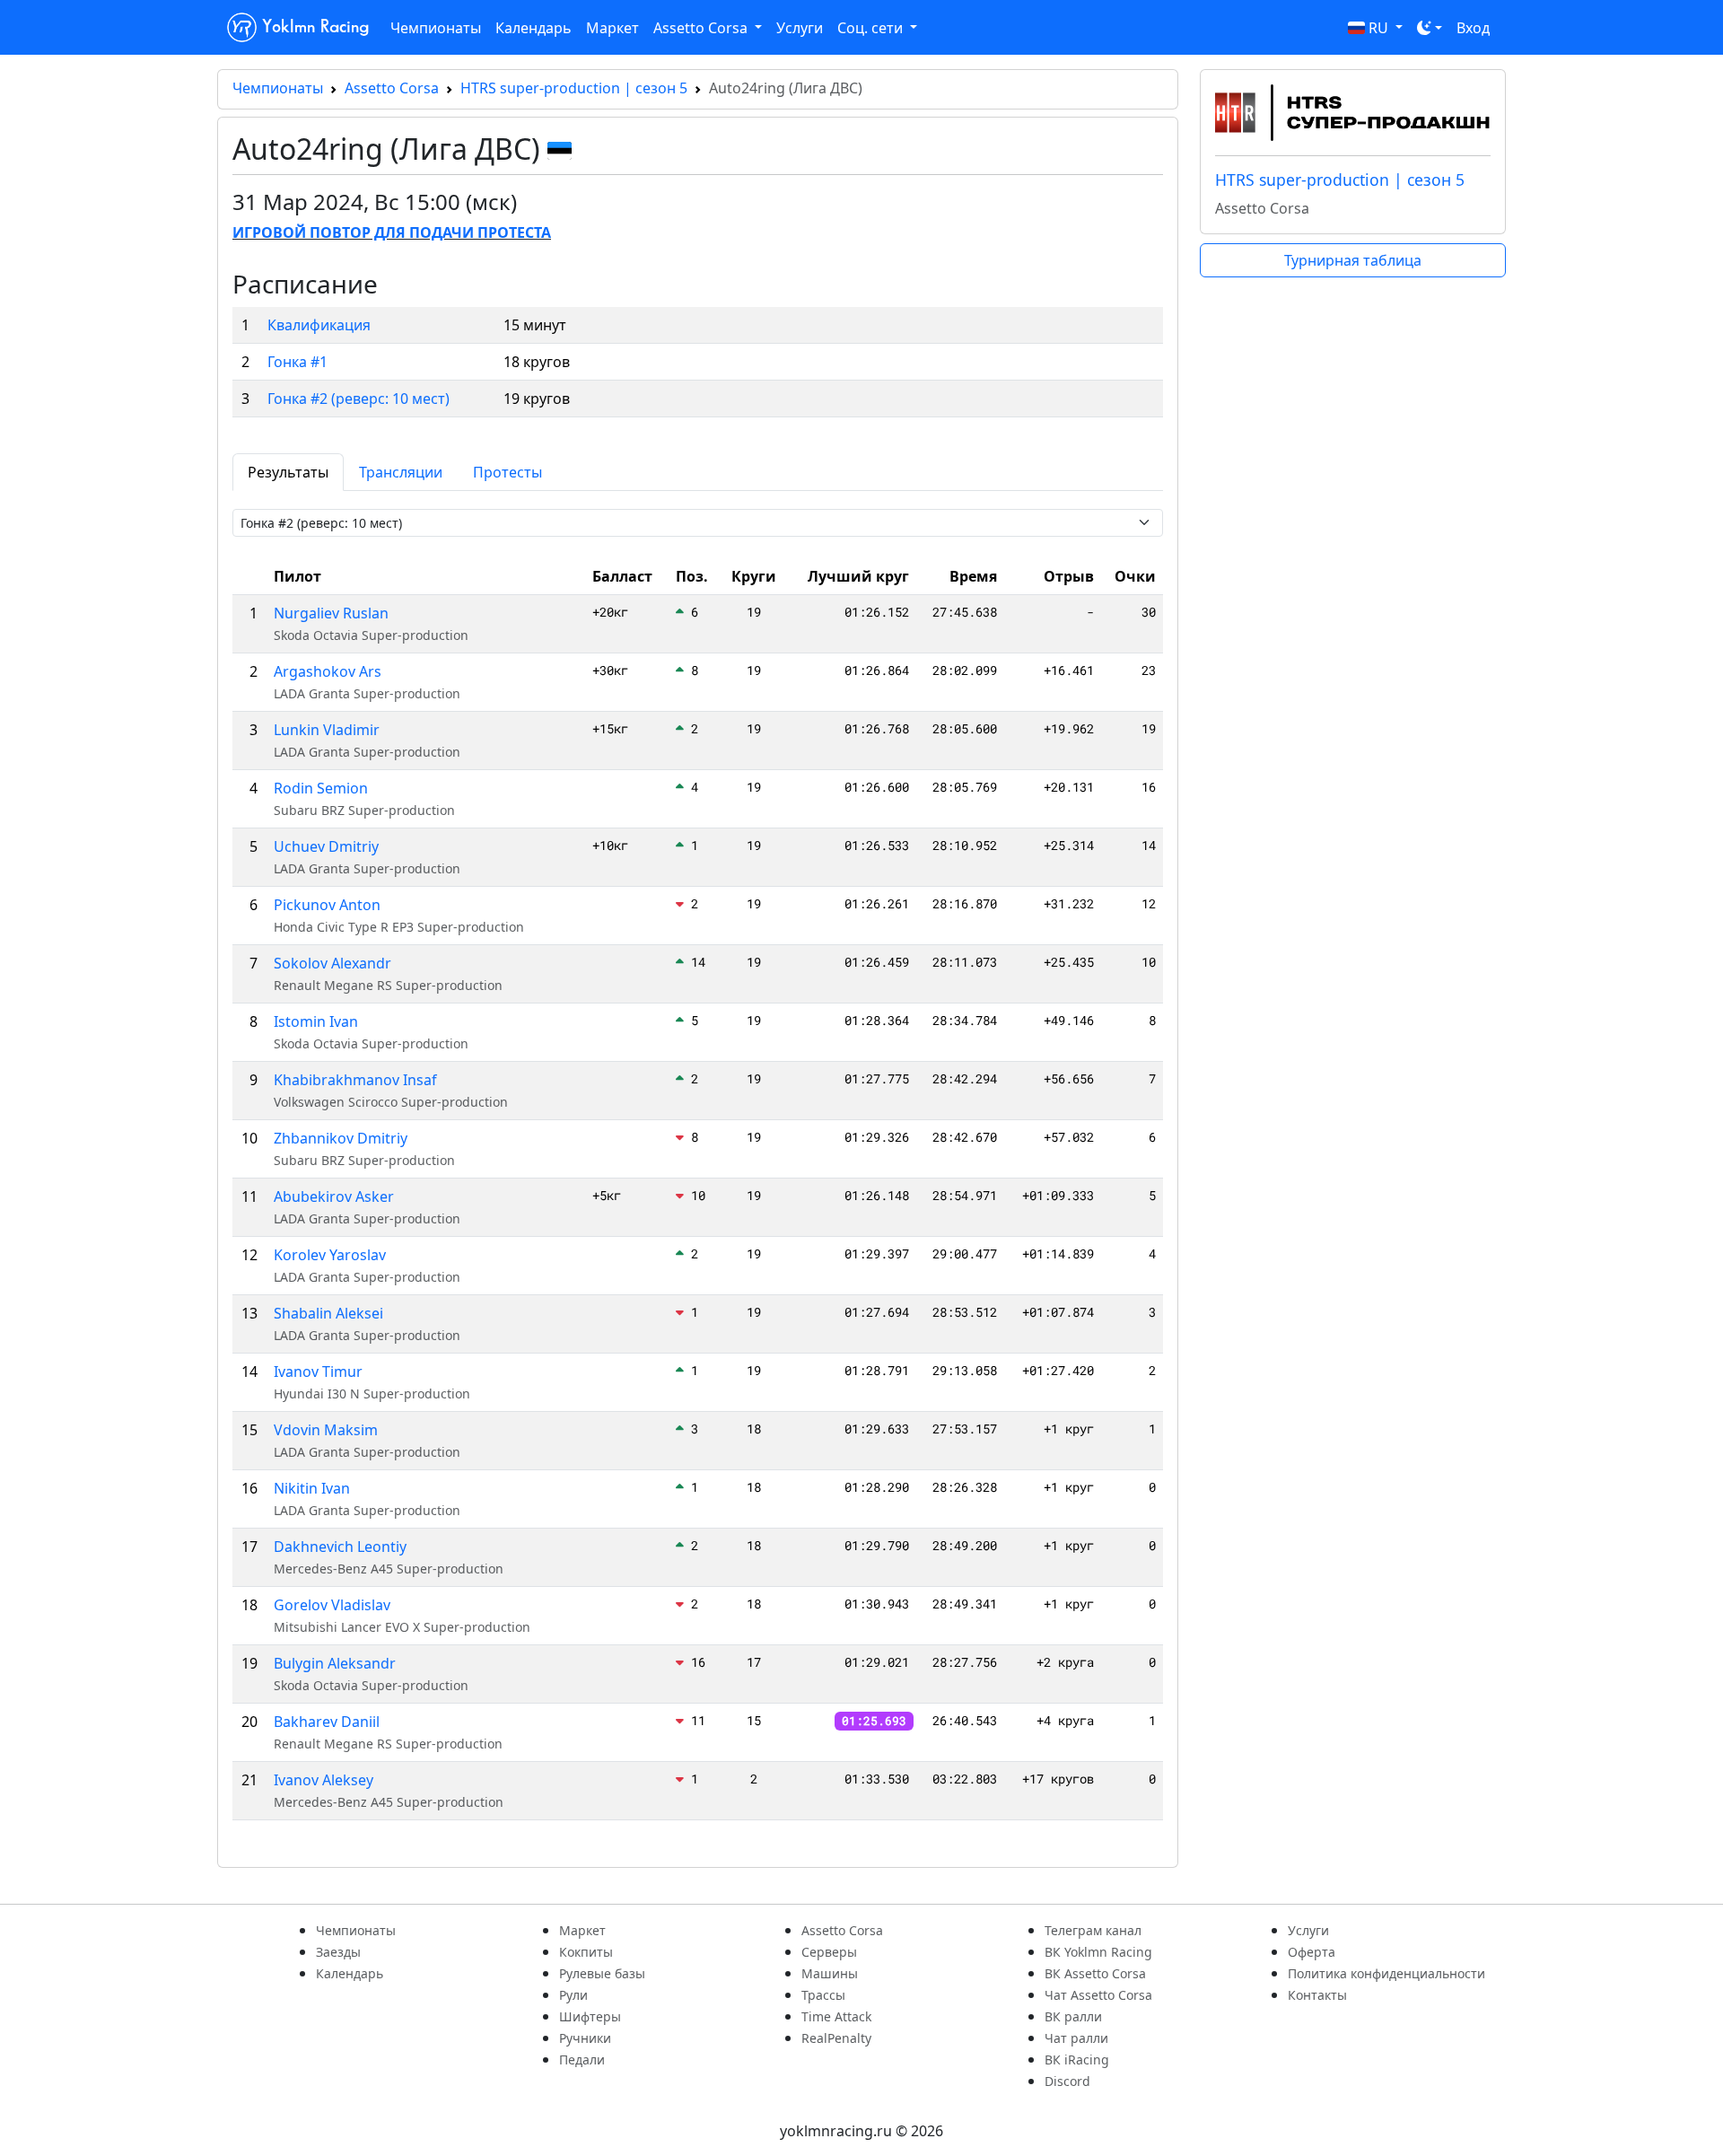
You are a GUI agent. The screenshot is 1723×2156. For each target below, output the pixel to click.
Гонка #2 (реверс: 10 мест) (359, 399)
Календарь (534, 28)
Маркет (612, 28)
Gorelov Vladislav (332, 1605)
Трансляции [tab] (401, 472)
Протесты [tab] (507, 472)
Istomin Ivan (316, 1021)
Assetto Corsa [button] (702, 28)
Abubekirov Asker (334, 1196)
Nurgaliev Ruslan (331, 613)
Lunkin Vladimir (327, 730)
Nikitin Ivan (312, 1488)
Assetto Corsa (392, 88)
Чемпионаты (436, 28)
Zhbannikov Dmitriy (341, 1138)
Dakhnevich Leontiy (340, 1547)
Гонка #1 (297, 362)
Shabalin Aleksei (328, 1313)
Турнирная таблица (1353, 260)
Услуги (800, 28)
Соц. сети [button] (872, 28)
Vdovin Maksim (326, 1430)
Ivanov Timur (318, 1372)
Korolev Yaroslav (330, 1255)
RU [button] (1378, 28)
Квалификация (319, 325)
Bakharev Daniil (327, 1722)
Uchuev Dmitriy (326, 846)
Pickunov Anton (327, 905)
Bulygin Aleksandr (335, 1663)
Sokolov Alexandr (332, 963)
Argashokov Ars (328, 671)
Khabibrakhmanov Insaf (355, 1080)
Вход (1473, 28)
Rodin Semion (321, 788)
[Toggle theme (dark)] (1430, 28)
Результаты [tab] (288, 472)
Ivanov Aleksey (324, 1780)
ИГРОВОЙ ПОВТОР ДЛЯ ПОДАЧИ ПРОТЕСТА (392, 232)
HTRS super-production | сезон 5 (574, 88)
